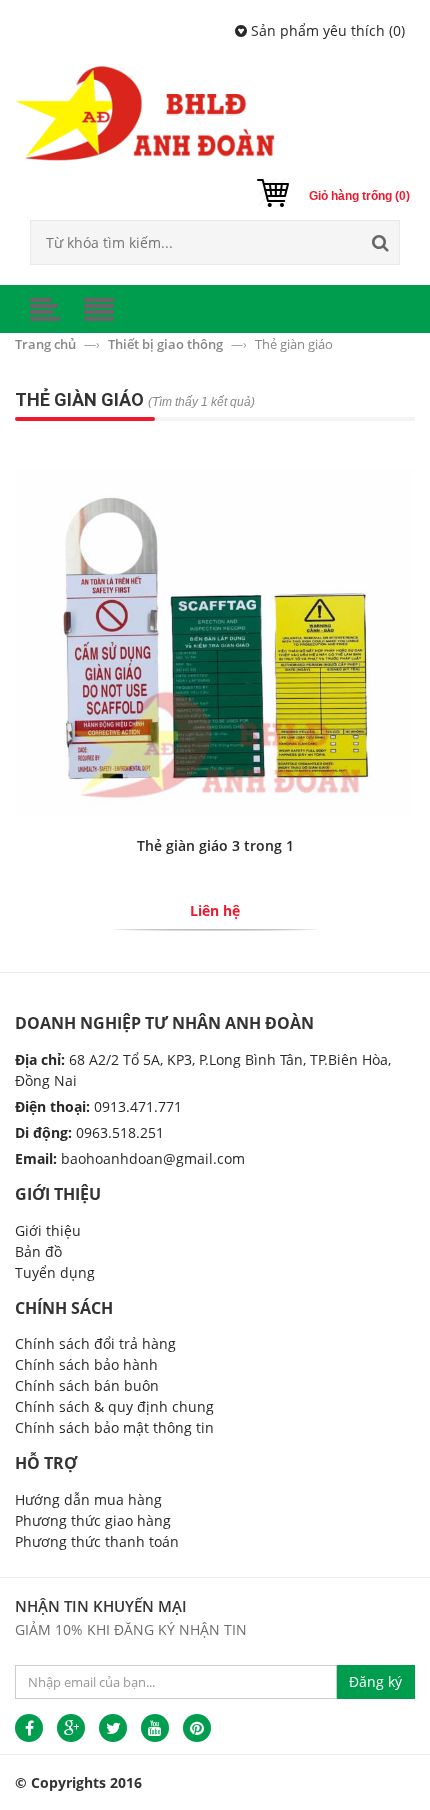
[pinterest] (197, 1728)
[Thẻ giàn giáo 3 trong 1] (215, 640)
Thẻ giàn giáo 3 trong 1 (215, 845)
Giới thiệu (48, 1230)
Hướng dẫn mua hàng (88, 1499)
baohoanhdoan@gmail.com (153, 1158)
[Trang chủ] (215, 113)
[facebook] (29, 1728)
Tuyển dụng (55, 1272)
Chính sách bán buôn (87, 1385)
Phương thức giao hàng (93, 1520)
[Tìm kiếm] (380, 242)
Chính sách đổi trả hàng (95, 1343)
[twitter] (113, 1728)
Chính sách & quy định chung (114, 1406)
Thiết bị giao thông (167, 344)
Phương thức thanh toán (97, 1541)
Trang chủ (47, 344)
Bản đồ (38, 1251)
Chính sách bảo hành (86, 1364)
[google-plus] (71, 1728)
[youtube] (155, 1728)
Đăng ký (375, 1681)
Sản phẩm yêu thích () (326, 30)
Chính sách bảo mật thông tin (114, 1427)
